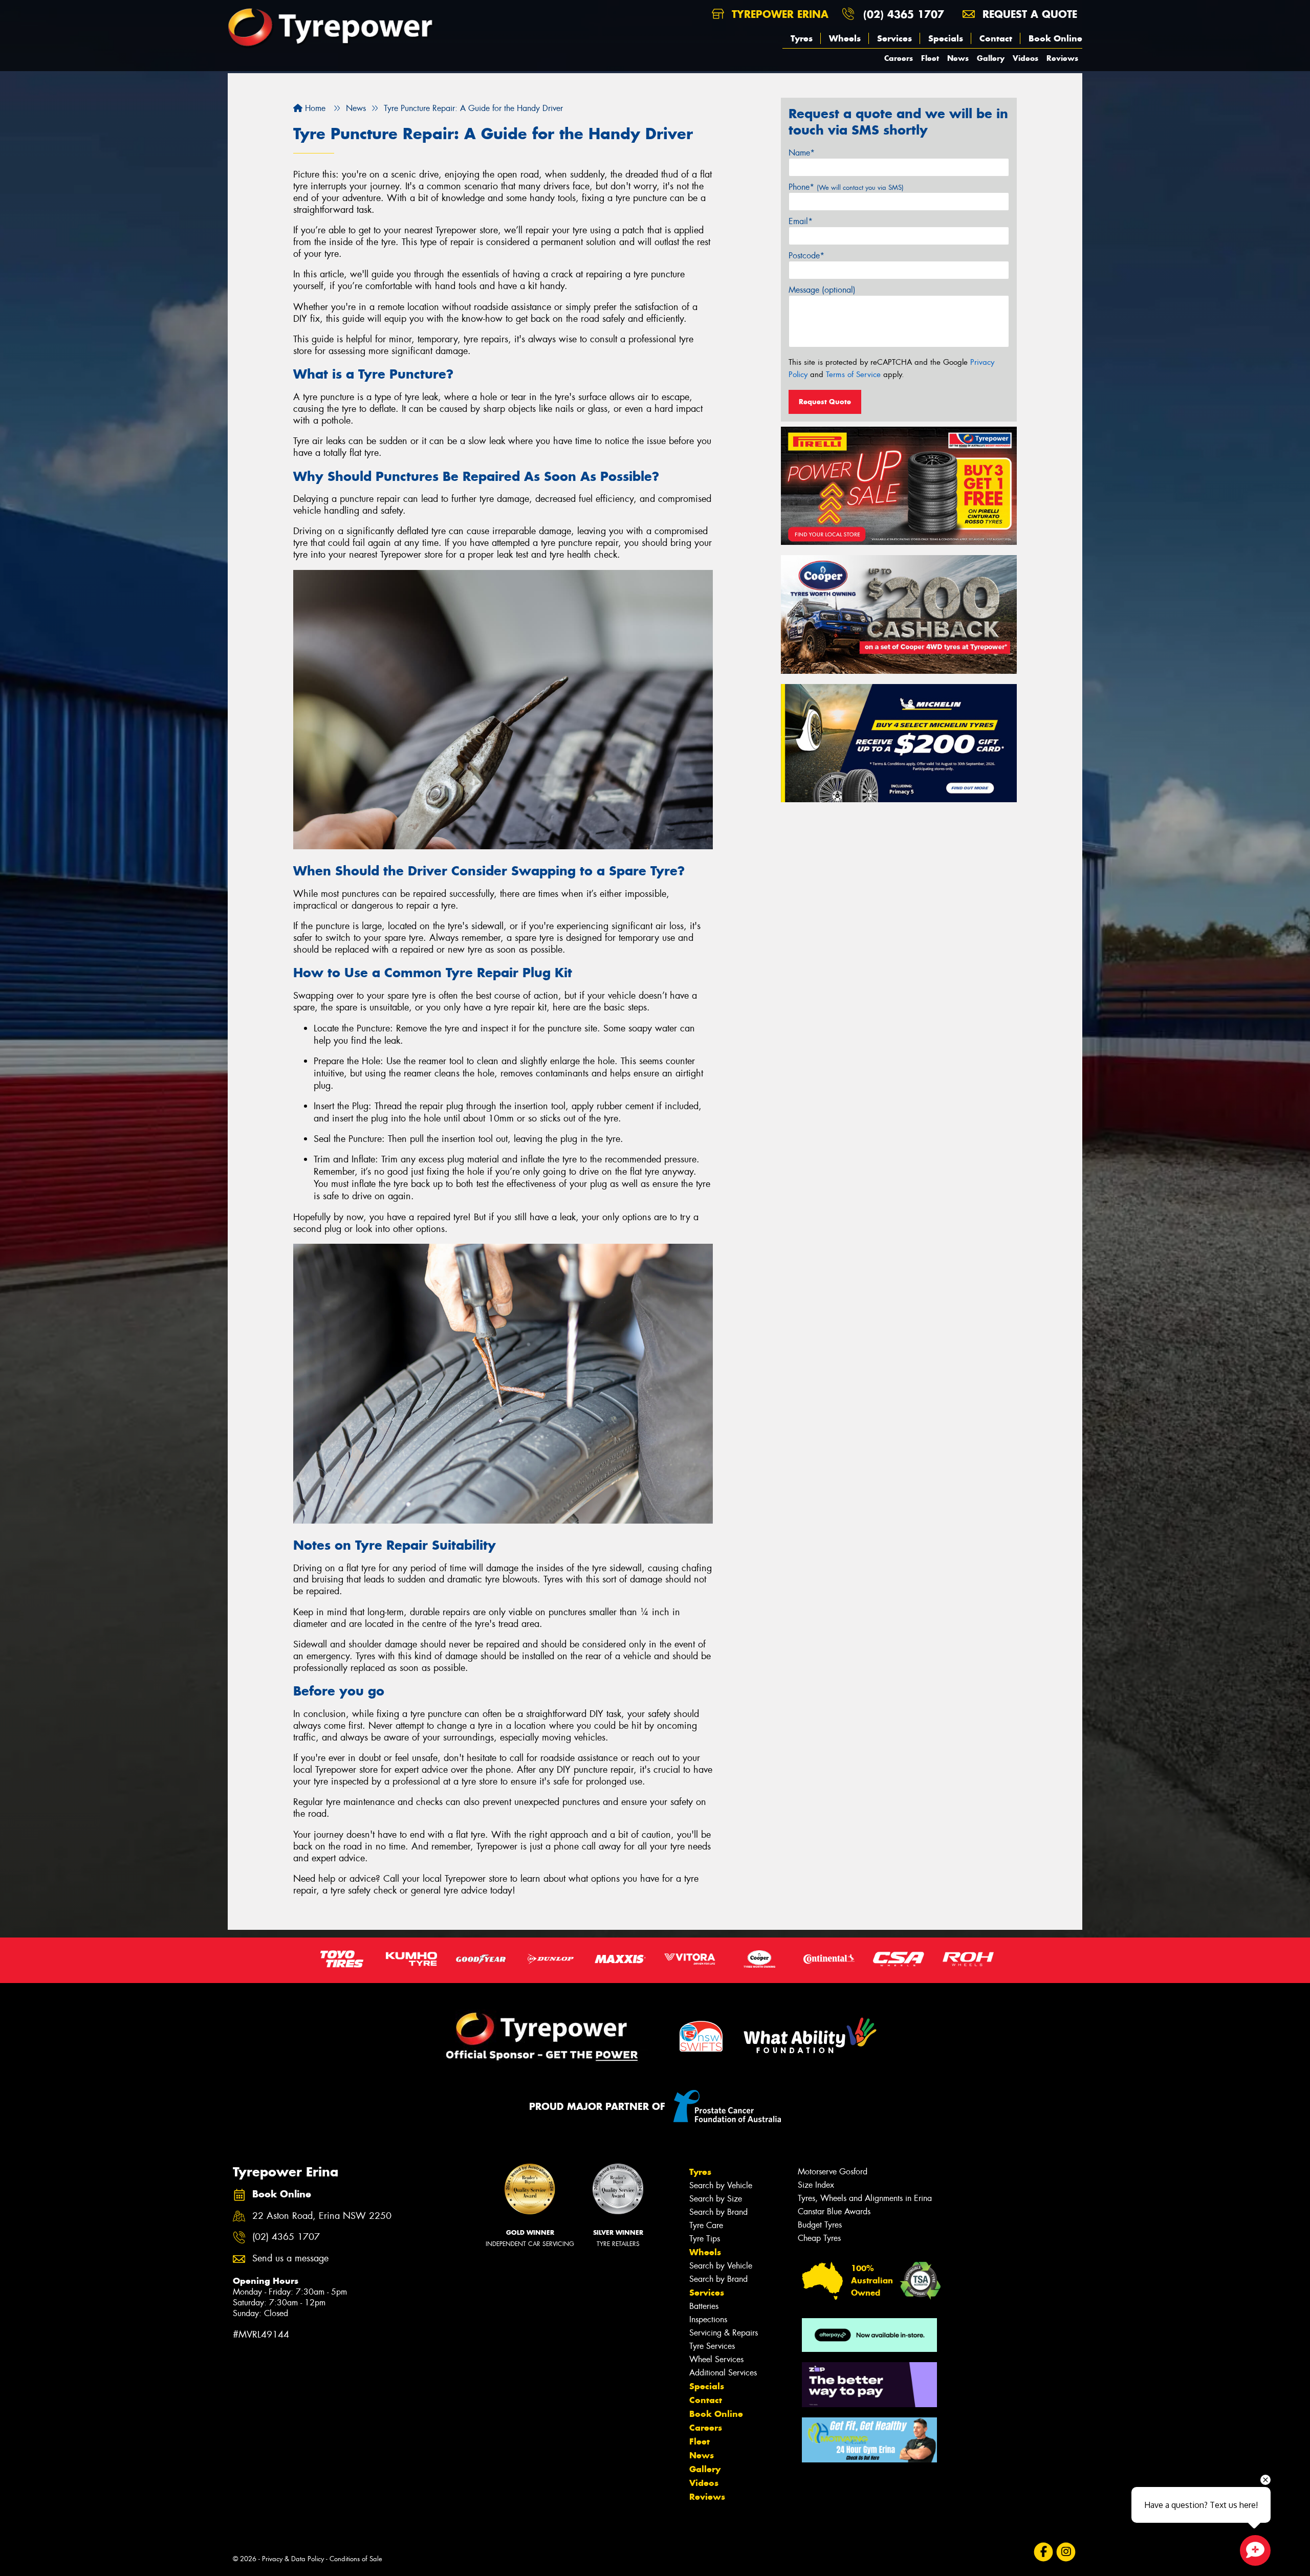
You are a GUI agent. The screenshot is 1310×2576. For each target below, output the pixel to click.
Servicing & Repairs (724, 2333)
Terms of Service (853, 375)
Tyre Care (706, 2225)
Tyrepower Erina (778, 14)
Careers (899, 58)
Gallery (991, 58)
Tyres (802, 38)
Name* (802, 153)
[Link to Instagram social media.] (1066, 2552)
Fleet (930, 58)
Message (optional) (822, 290)
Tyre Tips (705, 2239)
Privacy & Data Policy (293, 2559)
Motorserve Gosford (833, 2172)
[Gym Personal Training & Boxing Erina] (869, 2440)
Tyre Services (712, 2346)
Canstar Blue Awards (834, 2211)
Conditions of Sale (356, 2559)
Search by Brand (718, 2212)
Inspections (708, 2319)
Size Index (816, 2185)
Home (314, 108)
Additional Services (723, 2373)
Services (894, 38)
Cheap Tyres (819, 2238)
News (958, 58)
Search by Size (716, 2199)
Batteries (704, 2306)
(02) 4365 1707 (904, 14)
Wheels (845, 38)
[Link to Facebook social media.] (1044, 2552)
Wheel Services (716, 2359)
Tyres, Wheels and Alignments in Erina (865, 2198)
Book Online (1055, 38)
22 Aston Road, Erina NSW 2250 (322, 2216)
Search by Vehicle (721, 2185)
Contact (996, 38)
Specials (946, 38)
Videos (1025, 58)
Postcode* (806, 256)
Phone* (846, 187)
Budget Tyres (820, 2225)
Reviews (1062, 58)
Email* (801, 221)
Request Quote (825, 402)
